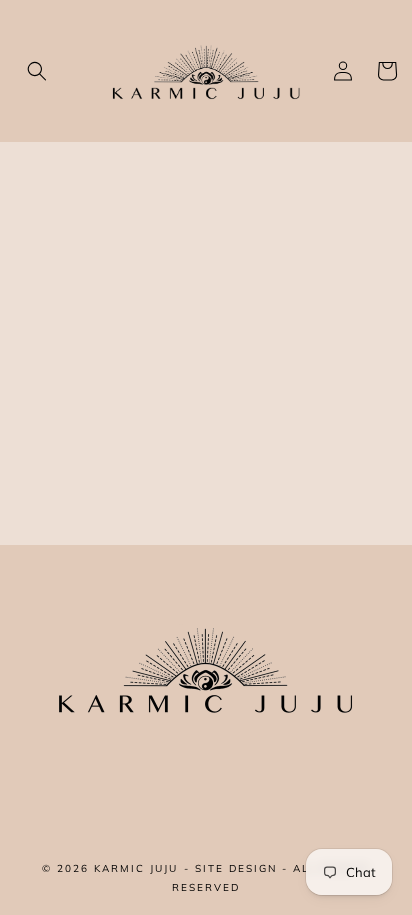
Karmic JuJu (136, 868)
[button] (37, 71)
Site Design (236, 868)
